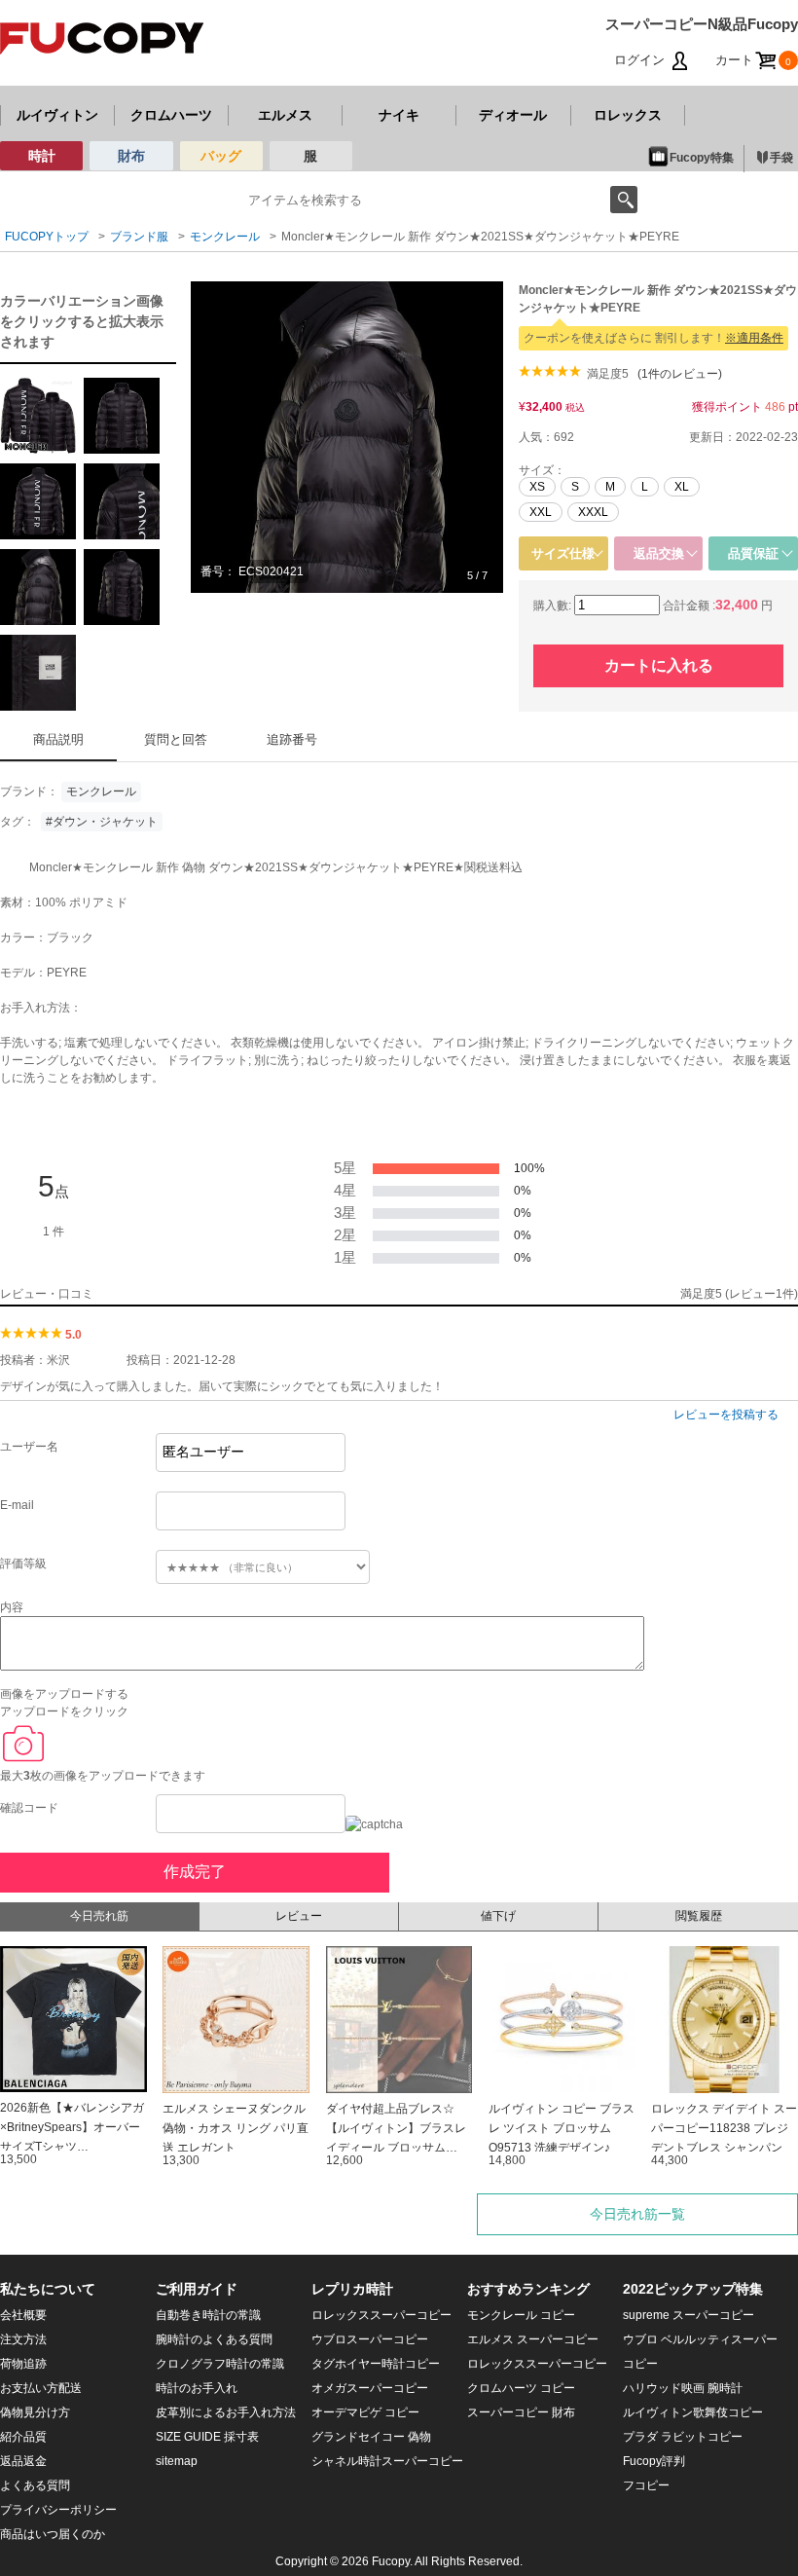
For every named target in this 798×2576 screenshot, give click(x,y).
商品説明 (58, 739)
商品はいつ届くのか (53, 2534)
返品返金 (23, 2461)
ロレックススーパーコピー (381, 2315)
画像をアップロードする (64, 1694)
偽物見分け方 (35, 2412)
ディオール (513, 115)
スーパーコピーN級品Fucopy (702, 24)
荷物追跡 (23, 2364)
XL (682, 487)
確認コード (29, 1808)
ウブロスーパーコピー (370, 2339)
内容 (12, 1607)
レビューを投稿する (726, 1415)
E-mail (17, 1505)
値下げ (498, 1916)
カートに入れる (659, 665)
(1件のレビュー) (680, 374)
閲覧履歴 (699, 1916)
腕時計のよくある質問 (214, 2339)
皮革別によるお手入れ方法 (226, 2412)
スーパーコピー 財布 (521, 2412)
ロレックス (628, 115)
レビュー (299, 1916)
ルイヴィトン (57, 115)
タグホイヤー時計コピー (376, 2364)
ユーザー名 (29, 1447)
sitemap (177, 2461)
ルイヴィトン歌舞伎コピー (693, 2412)
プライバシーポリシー (58, 2510)
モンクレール (101, 791)
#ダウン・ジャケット (102, 822)
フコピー (646, 2485)
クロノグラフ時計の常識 (220, 2364)
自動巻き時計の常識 (208, 2315)
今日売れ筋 (99, 1916)
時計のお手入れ (197, 2388)
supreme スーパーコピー (689, 2315)
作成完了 (195, 1872)
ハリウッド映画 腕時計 (683, 2388)
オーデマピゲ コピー (365, 2412)
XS (537, 487)
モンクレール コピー (521, 2315)
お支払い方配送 (41, 2388)
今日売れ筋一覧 (637, 2214)
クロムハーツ (171, 115)
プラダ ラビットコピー (683, 2437)
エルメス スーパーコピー (533, 2339)
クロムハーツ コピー (521, 2388)
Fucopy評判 (654, 2461)
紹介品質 (23, 2437)
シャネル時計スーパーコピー (387, 2461)
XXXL (593, 512)
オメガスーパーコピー (370, 2388)
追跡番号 (292, 739)
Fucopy (391, 2561)
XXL (541, 512)
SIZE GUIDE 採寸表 (207, 2437)
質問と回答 (176, 739)
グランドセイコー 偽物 (371, 2437)
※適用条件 (754, 338)
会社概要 (23, 2315)
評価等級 (23, 1564)
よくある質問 (35, 2485)
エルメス (285, 115)
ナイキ (399, 115)
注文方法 (23, 2339)
